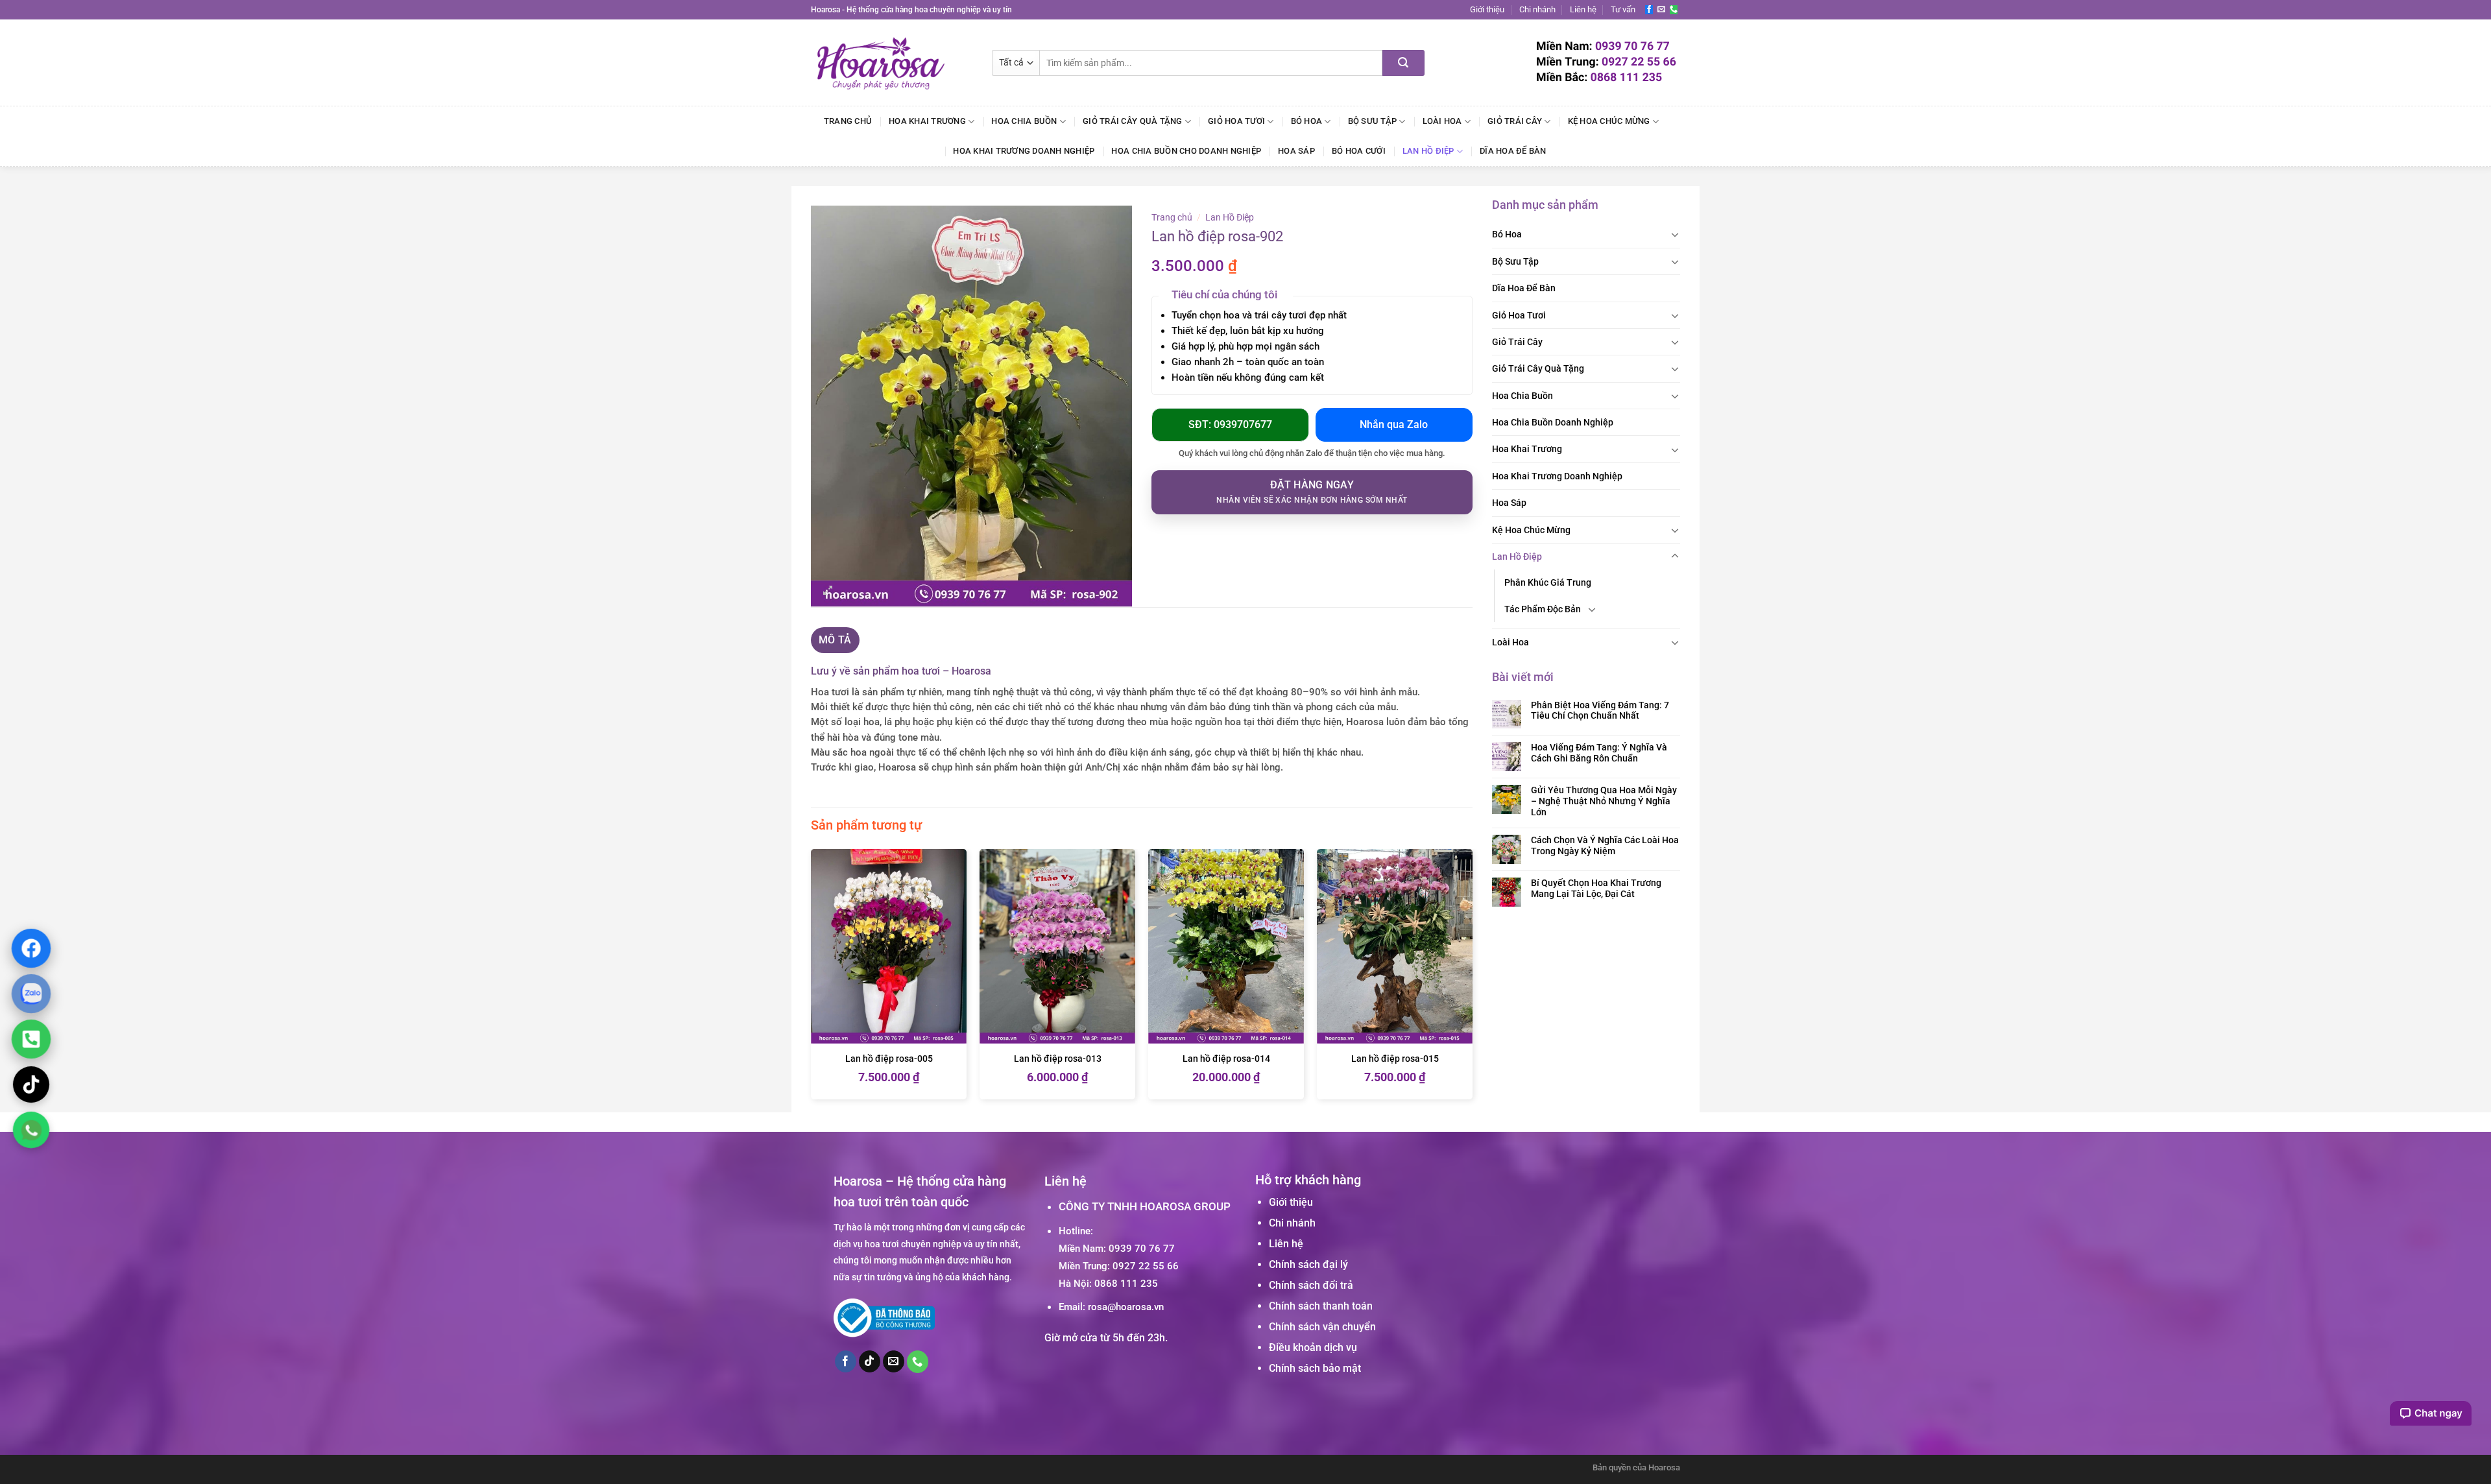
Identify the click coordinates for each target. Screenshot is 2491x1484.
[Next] (1472, 979)
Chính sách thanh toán (1321, 1306)
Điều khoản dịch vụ (1313, 1347)
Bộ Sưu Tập (1373, 121)
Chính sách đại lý (1308, 1264)
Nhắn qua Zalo (1394, 425)
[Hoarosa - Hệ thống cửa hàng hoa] (892, 63)
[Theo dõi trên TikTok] (870, 1361)
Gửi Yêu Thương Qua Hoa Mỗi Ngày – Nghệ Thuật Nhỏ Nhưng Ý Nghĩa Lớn (1604, 801)
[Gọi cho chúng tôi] (1674, 10)
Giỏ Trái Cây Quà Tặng (1132, 121)
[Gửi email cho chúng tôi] (1661, 10)
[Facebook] (31, 948)
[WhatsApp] (31, 1130)
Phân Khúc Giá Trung (1548, 582)
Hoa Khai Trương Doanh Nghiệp (1024, 151)
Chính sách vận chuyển (1322, 1327)
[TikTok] (31, 1084)
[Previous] (812, 979)
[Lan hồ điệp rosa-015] (1395, 947)
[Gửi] (1403, 63)
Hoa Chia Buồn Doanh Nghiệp (1553, 422)
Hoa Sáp (1296, 151)
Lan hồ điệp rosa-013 (1058, 1059)
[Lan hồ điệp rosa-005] (889, 947)
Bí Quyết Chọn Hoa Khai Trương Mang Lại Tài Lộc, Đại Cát (1596, 888)
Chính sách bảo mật (1315, 1368)
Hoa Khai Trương (927, 121)
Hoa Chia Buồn (1024, 121)
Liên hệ (1583, 9)
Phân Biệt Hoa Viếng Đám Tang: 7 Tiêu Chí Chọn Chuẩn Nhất (1600, 711)
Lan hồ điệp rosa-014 (1226, 1059)
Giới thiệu (1487, 9)
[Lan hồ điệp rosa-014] (1226, 947)
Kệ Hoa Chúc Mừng (1609, 121)
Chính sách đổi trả (1311, 1285)
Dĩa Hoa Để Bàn (1513, 151)
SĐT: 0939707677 (1230, 425)
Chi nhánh (1537, 9)
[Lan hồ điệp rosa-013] (1057, 947)
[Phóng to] (828, 591)
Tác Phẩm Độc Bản (1543, 609)
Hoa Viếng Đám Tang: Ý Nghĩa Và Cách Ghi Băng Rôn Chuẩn (1599, 753)
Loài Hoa (1442, 121)
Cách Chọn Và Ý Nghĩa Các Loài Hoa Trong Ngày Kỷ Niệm (1605, 845)
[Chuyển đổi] (1675, 234)
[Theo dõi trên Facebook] (1649, 10)
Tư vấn (1623, 9)
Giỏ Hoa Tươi (1236, 121)
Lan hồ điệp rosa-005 (889, 1059)
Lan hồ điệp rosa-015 (1395, 1059)
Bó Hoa (1307, 121)
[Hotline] (31, 1039)
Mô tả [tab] (835, 640)
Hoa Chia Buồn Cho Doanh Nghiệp (1186, 151)
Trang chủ (848, 121)
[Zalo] (31, 994)
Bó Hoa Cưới (1359, 151)
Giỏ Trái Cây (1515, 121)
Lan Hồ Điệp (1428, 151)
